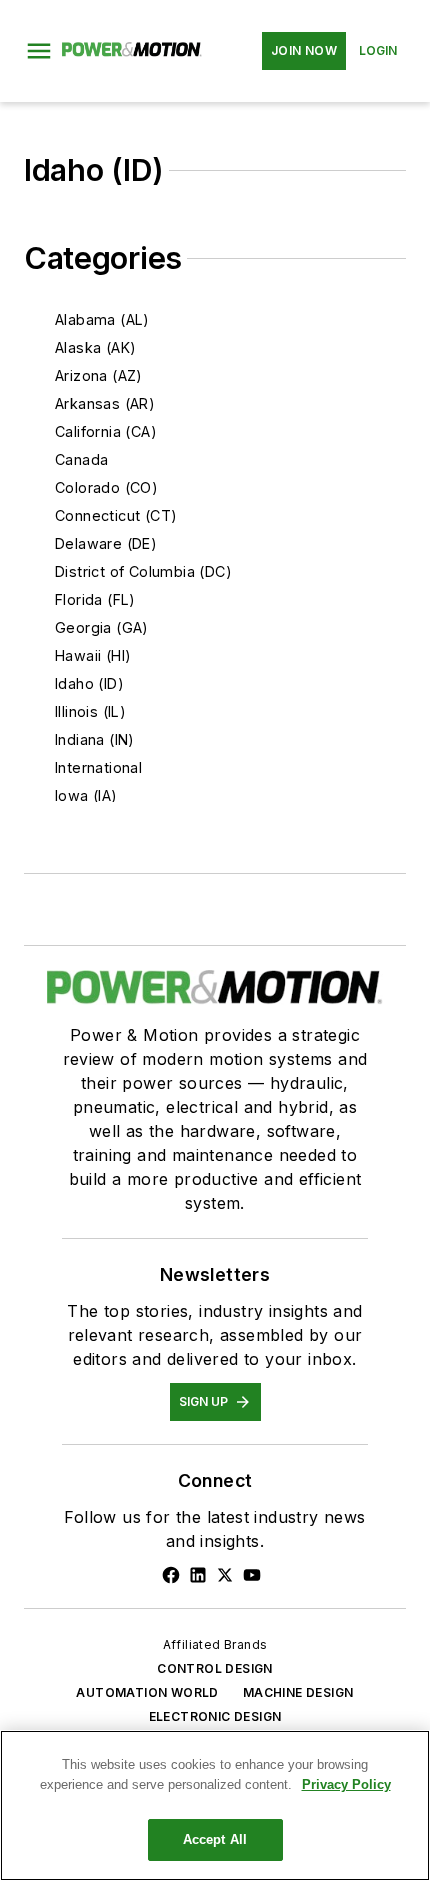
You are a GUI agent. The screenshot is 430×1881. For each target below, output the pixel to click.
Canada (81, 459)
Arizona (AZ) (99, 375)
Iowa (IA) (86, 795)
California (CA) (106, 431)
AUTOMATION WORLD (147, 1692)
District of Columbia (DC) (143, 571)
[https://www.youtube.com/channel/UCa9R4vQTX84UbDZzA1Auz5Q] (252, 1575)
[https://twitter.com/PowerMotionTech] (225, 1575)
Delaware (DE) (106, 543)
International (98, 767)
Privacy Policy (346, 1784)
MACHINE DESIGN (298, 1692)
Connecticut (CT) (116, 515)
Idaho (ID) (89, 683)
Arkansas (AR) (105, 403)
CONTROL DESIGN (215, 1668)
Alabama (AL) (102, 319)
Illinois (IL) (90, 711)
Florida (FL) (95, 599)
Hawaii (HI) (93, 655)
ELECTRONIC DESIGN (215, 1716)
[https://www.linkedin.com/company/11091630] (198, 1575)
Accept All (215, 1839)
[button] (39, 51)
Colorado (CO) (106, 487)
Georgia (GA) (102, 627)
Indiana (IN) (95, 739)
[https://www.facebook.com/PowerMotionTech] (171, 1575)
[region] (215, 1805)
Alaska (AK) (95, 347)
